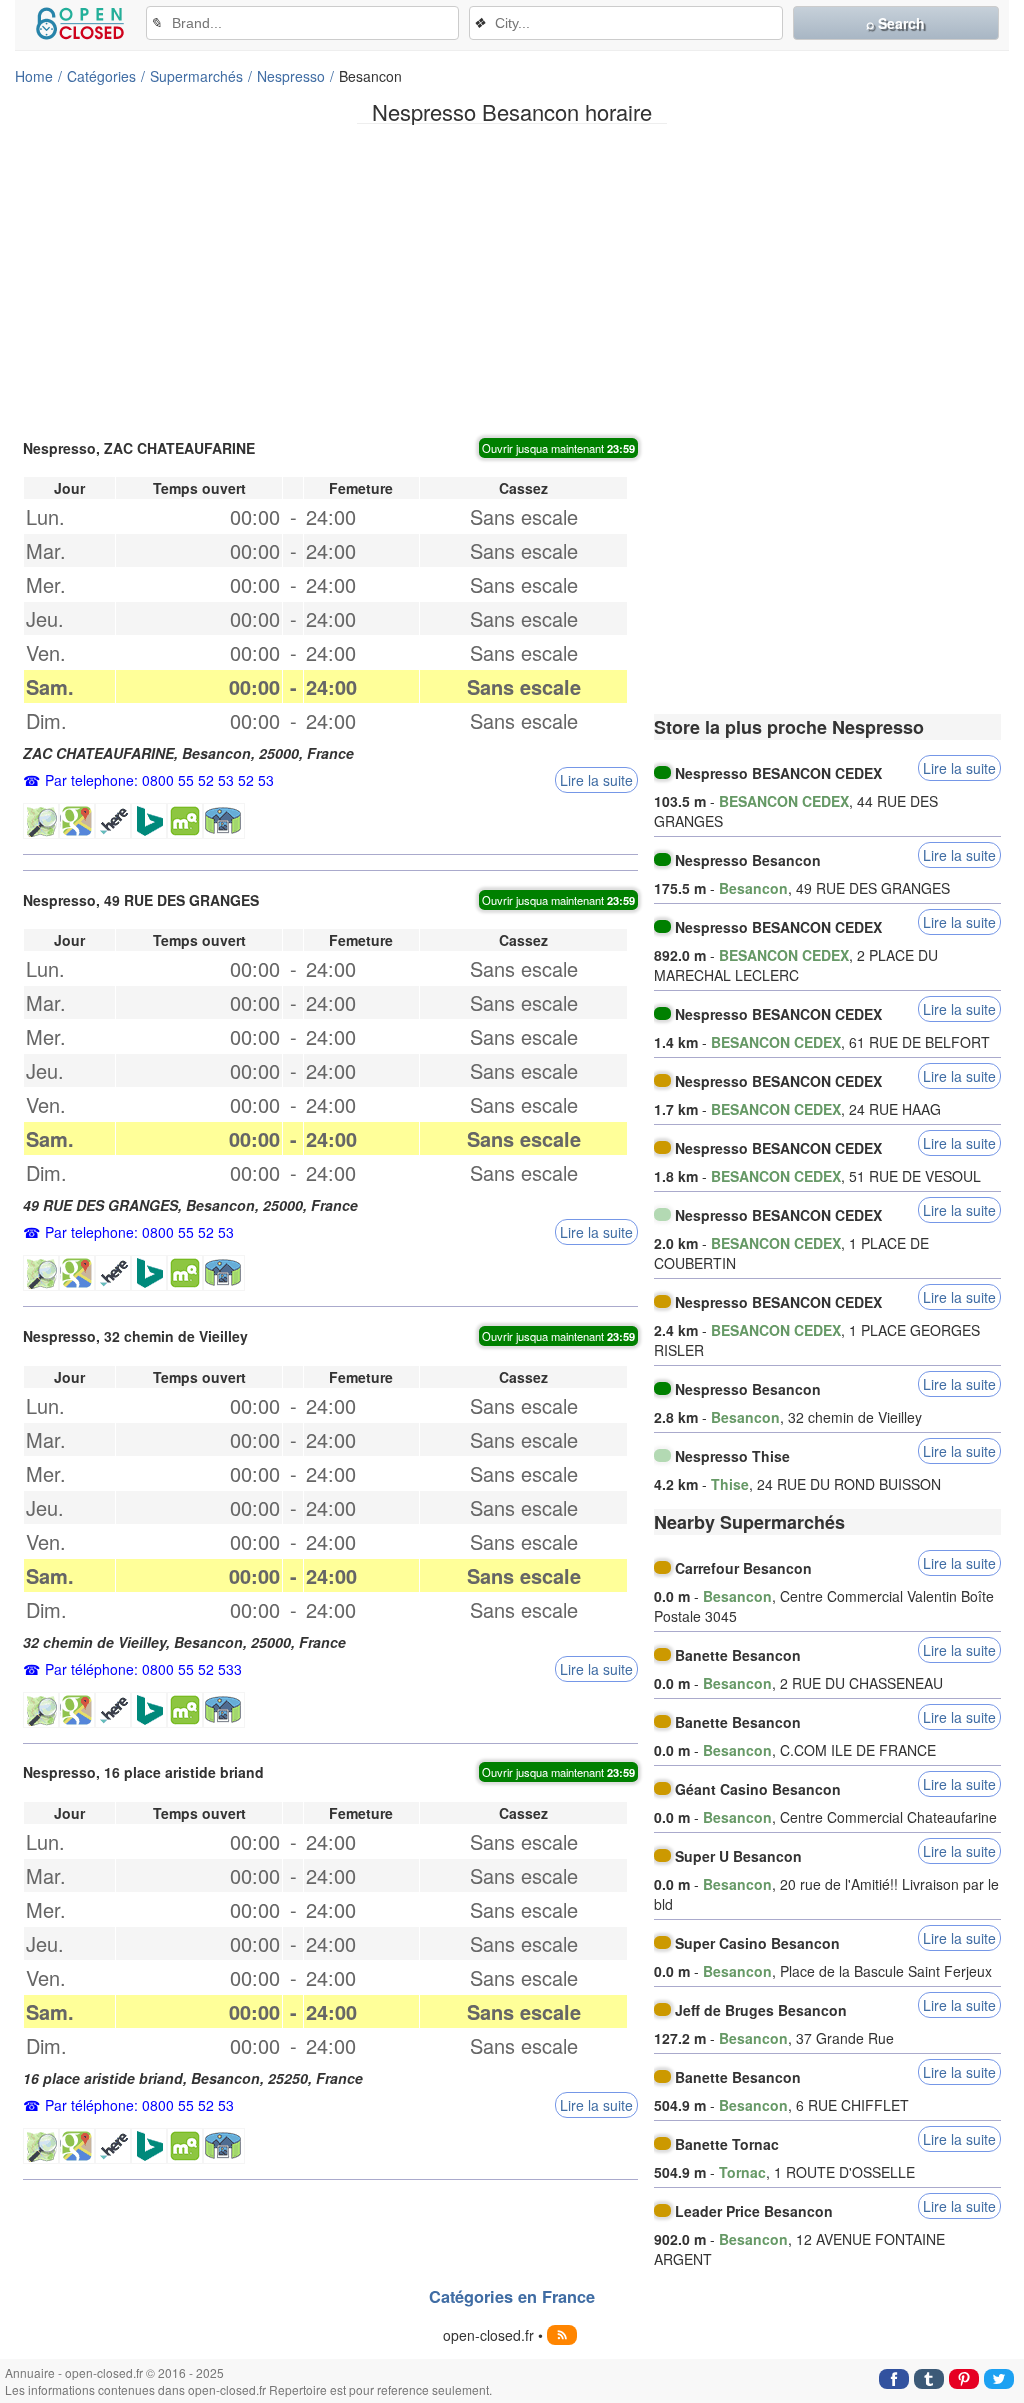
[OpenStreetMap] (41, 821)
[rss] (562, 2335)
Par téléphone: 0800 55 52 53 (139, 2105)
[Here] (113, 821)
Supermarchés (196, 76)
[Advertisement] (512, 279)
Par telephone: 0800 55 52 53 (139, 1232)
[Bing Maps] (149, 821)
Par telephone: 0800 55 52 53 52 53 (159, 780)
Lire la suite (596, 780)
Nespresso (291, 76)
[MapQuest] (185, 821)
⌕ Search (895, 23)
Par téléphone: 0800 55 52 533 (143, 1669)
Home (34, 76)
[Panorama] (224, 821)
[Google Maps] (77, 821)
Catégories (101, 76)
